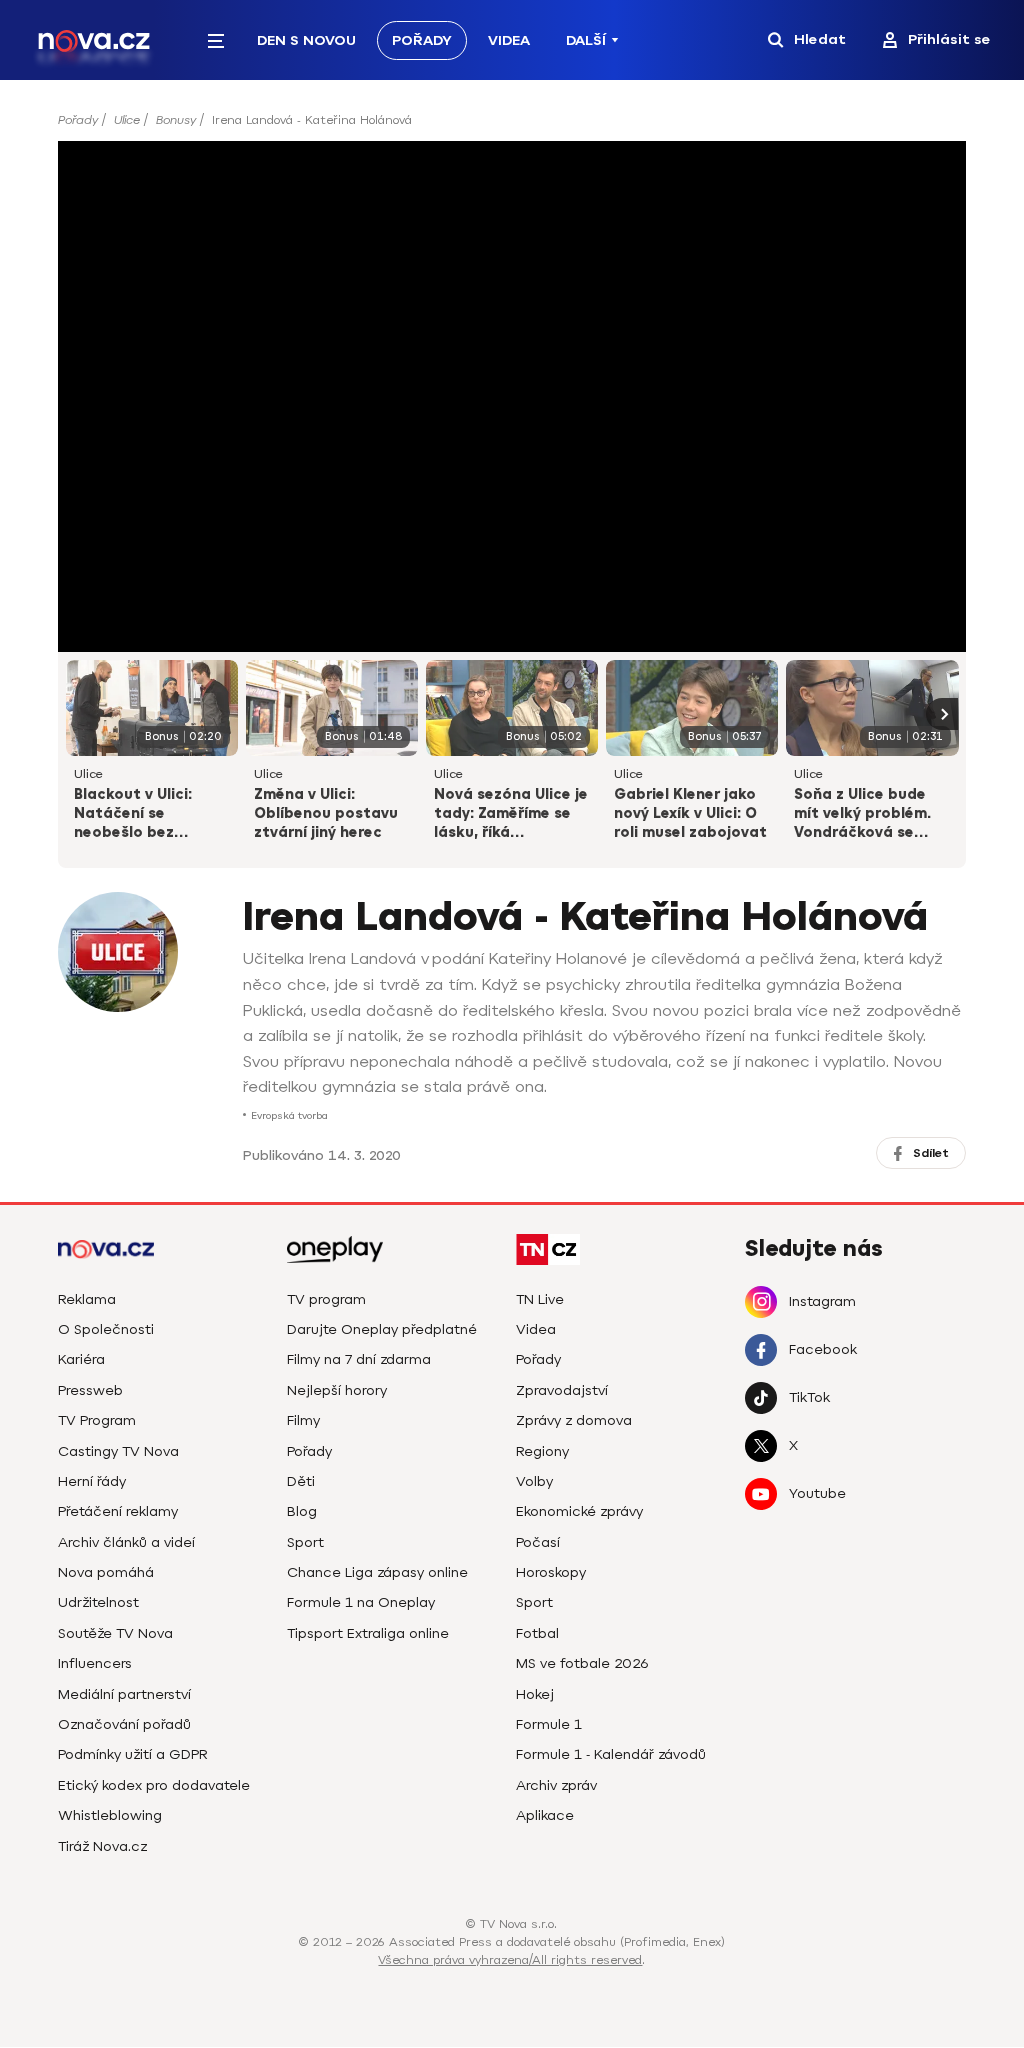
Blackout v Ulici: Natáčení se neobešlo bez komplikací (133, 815)
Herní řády (92, 1481)
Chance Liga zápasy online (377, 1572)
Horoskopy (551, 1572)
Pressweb (90, 1390)
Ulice (127, 120)
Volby (534, 1481)
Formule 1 (549, 1724)
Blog (302, 1511)
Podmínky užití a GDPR (133, 1754)
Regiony (542, 1451)
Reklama (87, 1299)
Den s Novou (306, 40)
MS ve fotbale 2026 (582, 1663)
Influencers (95, 1663)
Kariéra (81, 1359)
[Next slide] (942, 714)
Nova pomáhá (106, 1572)
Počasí (538, 1542)
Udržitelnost (98, 1602)
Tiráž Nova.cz (102, 1846)
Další (586, 40)
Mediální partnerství (124, 1694)
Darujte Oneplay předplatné (382, 1329)
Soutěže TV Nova (115, 1633)
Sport (305, 1542)
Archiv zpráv (556, 1785)
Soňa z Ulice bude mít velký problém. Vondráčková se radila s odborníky (862, 815)
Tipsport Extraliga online (368, 1633)
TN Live (540, 1299)
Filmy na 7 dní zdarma (359, 1359)
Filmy (303, 1420)
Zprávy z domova (574, 1420)
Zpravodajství (562, 1390)
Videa (509, 40)
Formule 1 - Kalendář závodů (611, 1754)
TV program (326, 1299)
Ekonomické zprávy (579, 1511)
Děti (301, 1481)
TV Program (97, 1420)
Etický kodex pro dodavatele (154, 1785)
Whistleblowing (110, 1815)
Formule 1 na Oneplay (361, 1602)
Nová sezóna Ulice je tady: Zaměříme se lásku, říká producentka (511, 815)
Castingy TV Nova (118, 1451)
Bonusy (176, 120)
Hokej (535, 1694)
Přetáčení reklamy (118, 1511)
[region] (512, 126)
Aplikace (545, 1815)
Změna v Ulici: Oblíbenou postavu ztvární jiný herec (326, 813)
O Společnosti (106, 1329)
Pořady (422, 40)
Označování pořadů (124, 1724)
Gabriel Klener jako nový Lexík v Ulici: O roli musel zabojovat (690, 813)
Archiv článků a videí (126, 1542)
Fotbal (537, 1633)
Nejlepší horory (337, 1390)
